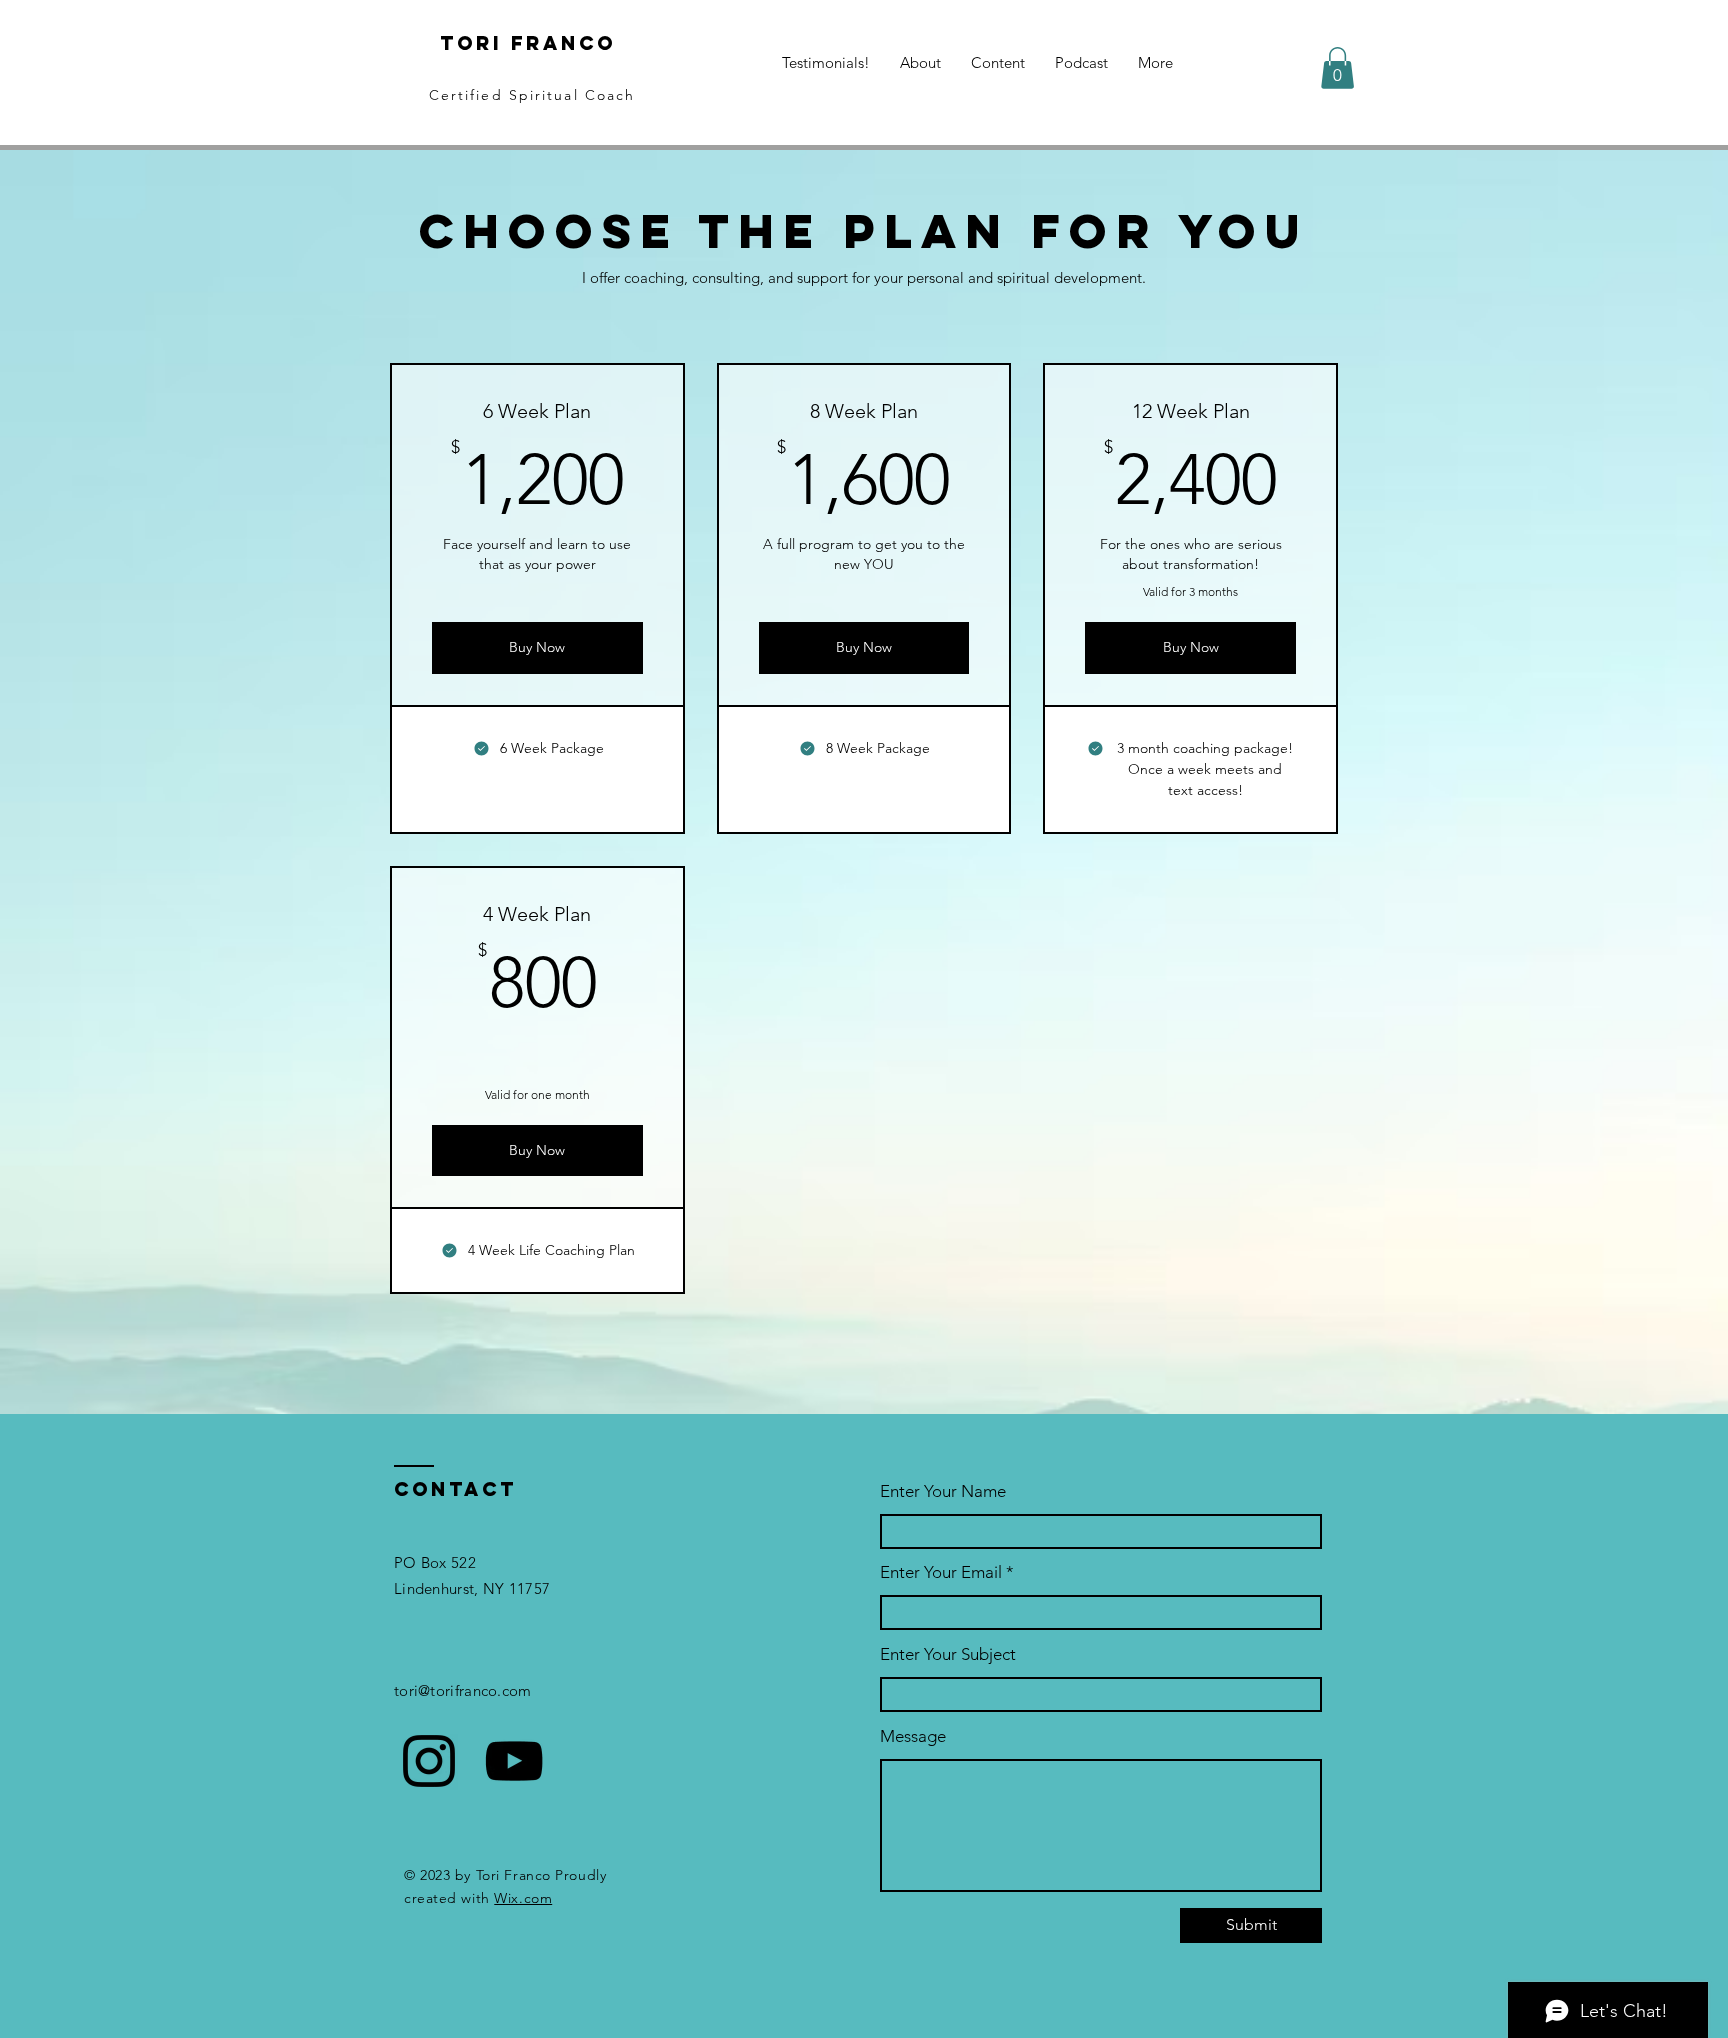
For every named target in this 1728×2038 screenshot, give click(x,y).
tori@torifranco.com (463, 1690)
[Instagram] (429, 1761)
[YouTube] (514, 1761)
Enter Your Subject (948, 1654)
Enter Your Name (943, 1491)
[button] (1337, 68)
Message (913, 1736)
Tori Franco (532, 43)
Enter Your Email (941, 1572)
